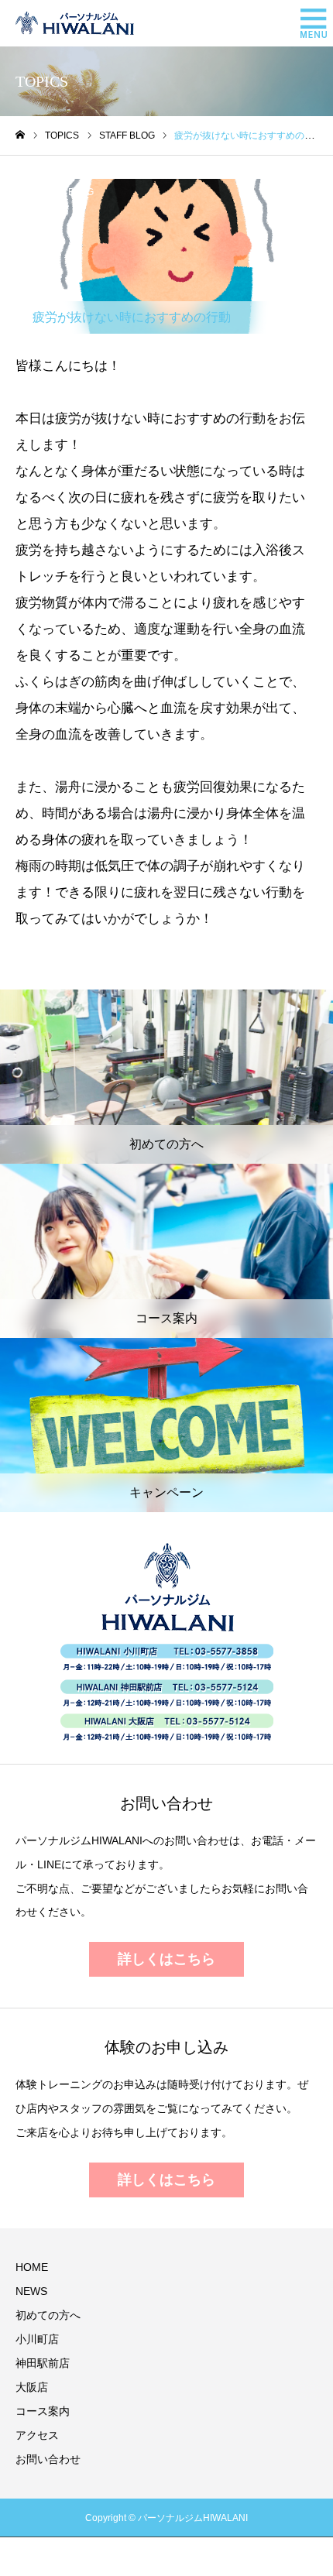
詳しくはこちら (166, 1959)
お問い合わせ (48, 2459)
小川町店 (37, 2339)
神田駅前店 (43, 2363)
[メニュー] (310, 23)
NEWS (31, 2291)
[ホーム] (20, 135)
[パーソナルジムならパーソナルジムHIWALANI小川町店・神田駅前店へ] (75, 23)
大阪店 (32, 2387)
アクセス (37, 2435)
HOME (32, 2267)
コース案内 (43, 2411)
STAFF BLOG (66, 192)
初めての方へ (48, 2315)
